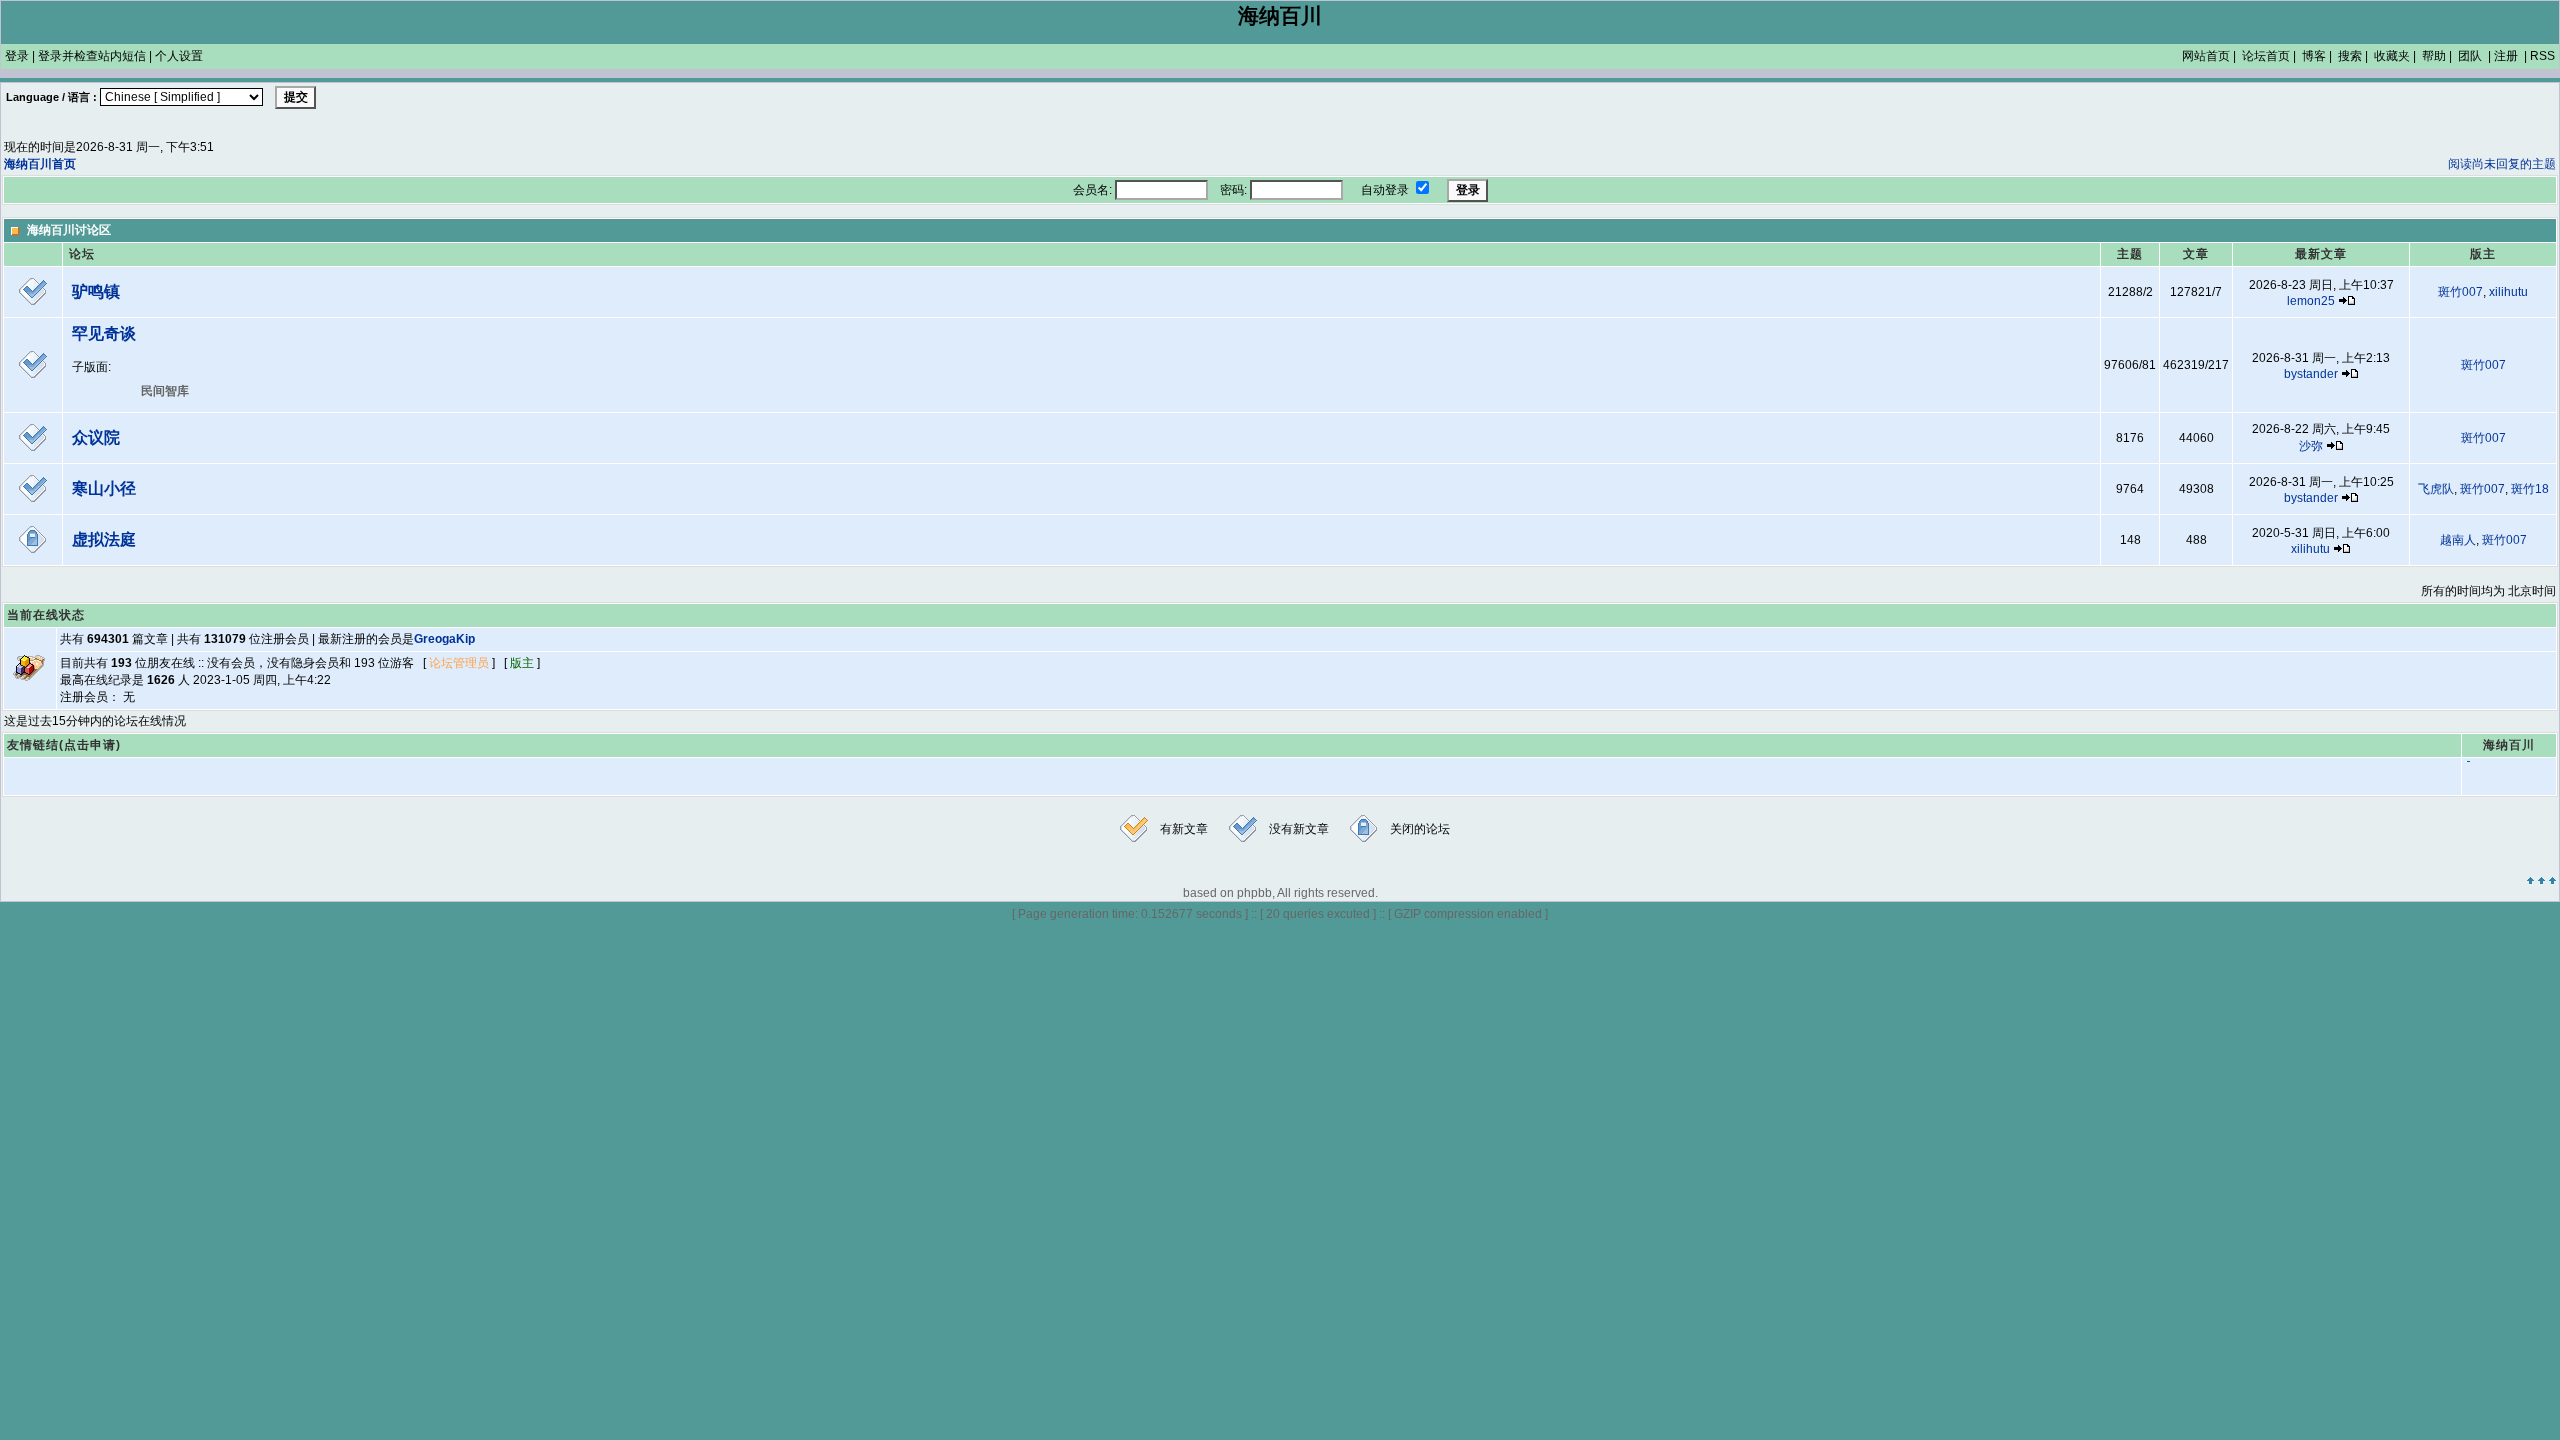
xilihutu (2508, 292)
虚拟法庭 (104, 539)
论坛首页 (2266, 56)
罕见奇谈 (104, 333)
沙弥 (2311, 446)
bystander (2311, 374)
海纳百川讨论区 (69, 230)
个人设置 (179, 56)
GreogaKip (444, 639)
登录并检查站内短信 (92, 56)
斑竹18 (2530, 489)
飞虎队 (2436, 489)
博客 (2314, 56)
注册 (2506, 56)
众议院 (96, 437)
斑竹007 (2460, 292)
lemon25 (2311, 301)
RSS (2542, 56)
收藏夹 (2392, 56)
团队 (2470, 56)
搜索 (2350, 56)
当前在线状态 (46, 615)
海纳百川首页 (40, 164)
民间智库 (165, 391)
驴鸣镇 (96, 291)
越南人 (2458, 540)
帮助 (2434, 56)
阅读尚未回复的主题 (2502, 164)
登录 (17, 56)
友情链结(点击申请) (64, 745)
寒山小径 (104, 488)
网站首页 (2206, 56)
